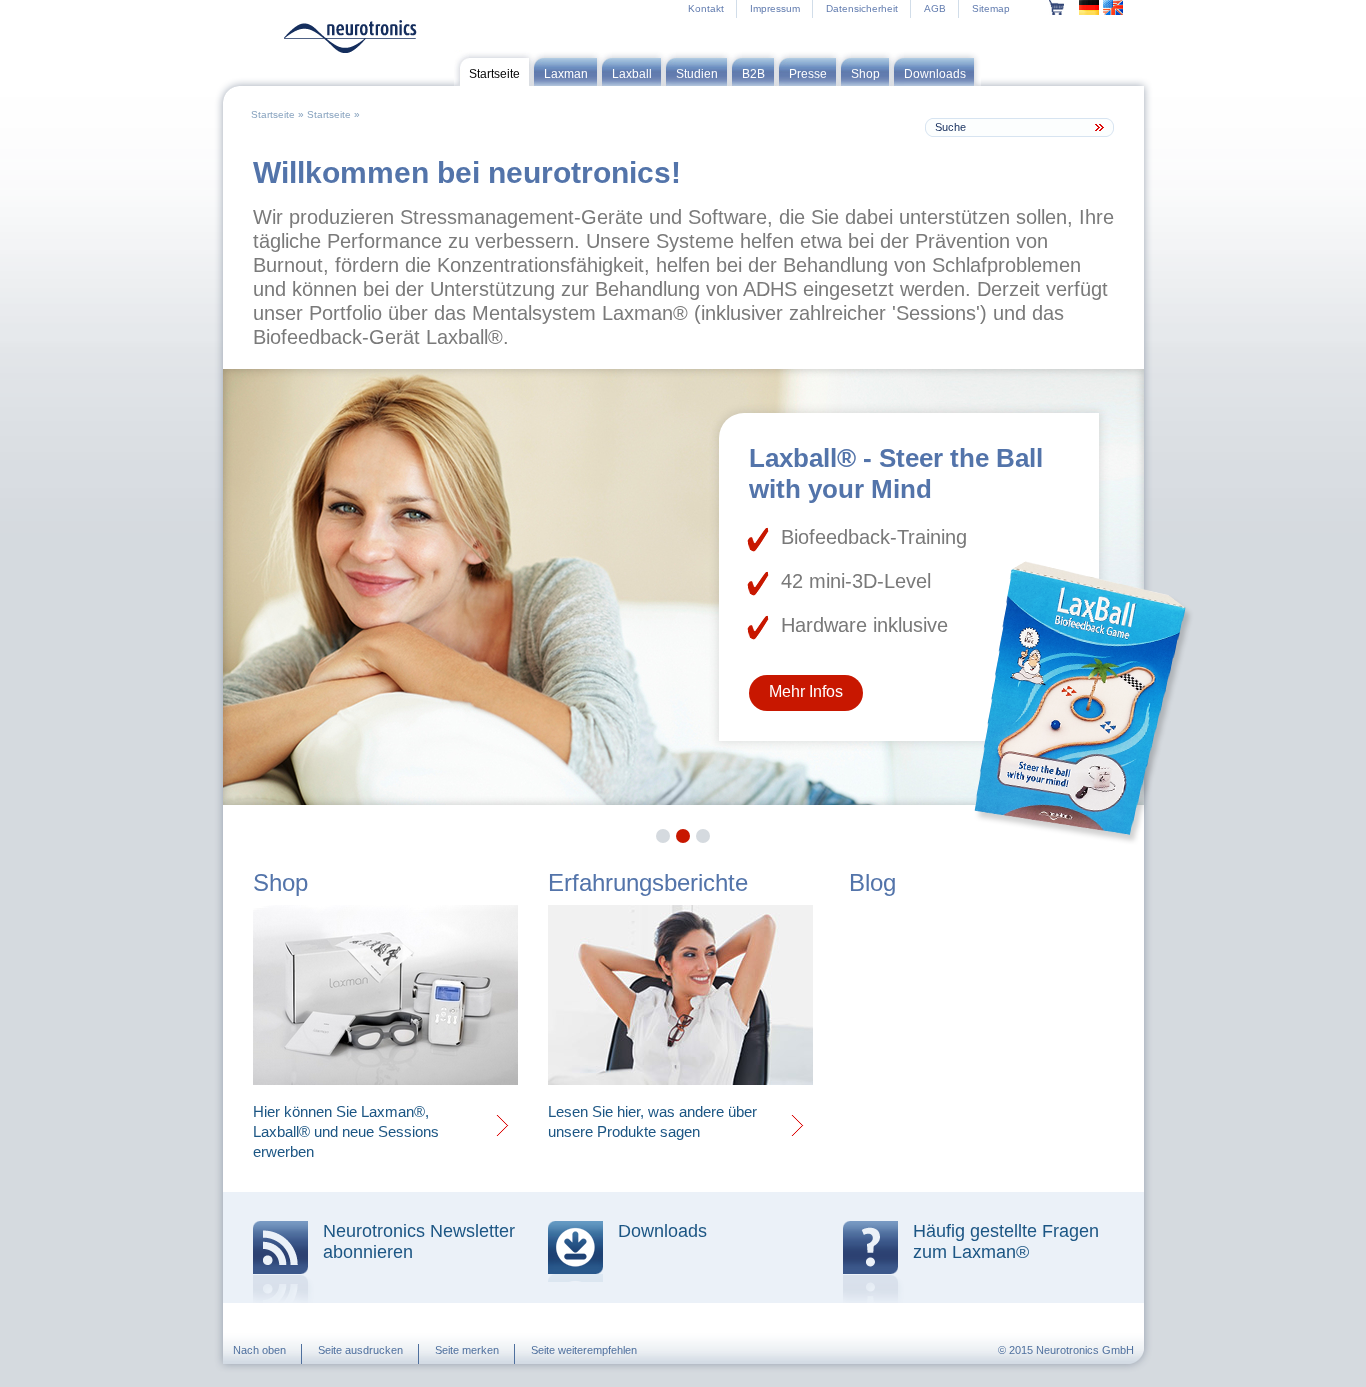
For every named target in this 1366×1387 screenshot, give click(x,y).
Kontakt (706, 8)
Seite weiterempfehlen (584, 1350)
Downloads (662, 1231)
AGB (935, 8)
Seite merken (467, 1350)
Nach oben (259, 1350)
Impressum (775, 8)
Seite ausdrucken (360, 1350)
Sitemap (991, 8)
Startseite (273, 114)
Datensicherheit (862, 8)
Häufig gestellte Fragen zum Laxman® (1006, 1241)
